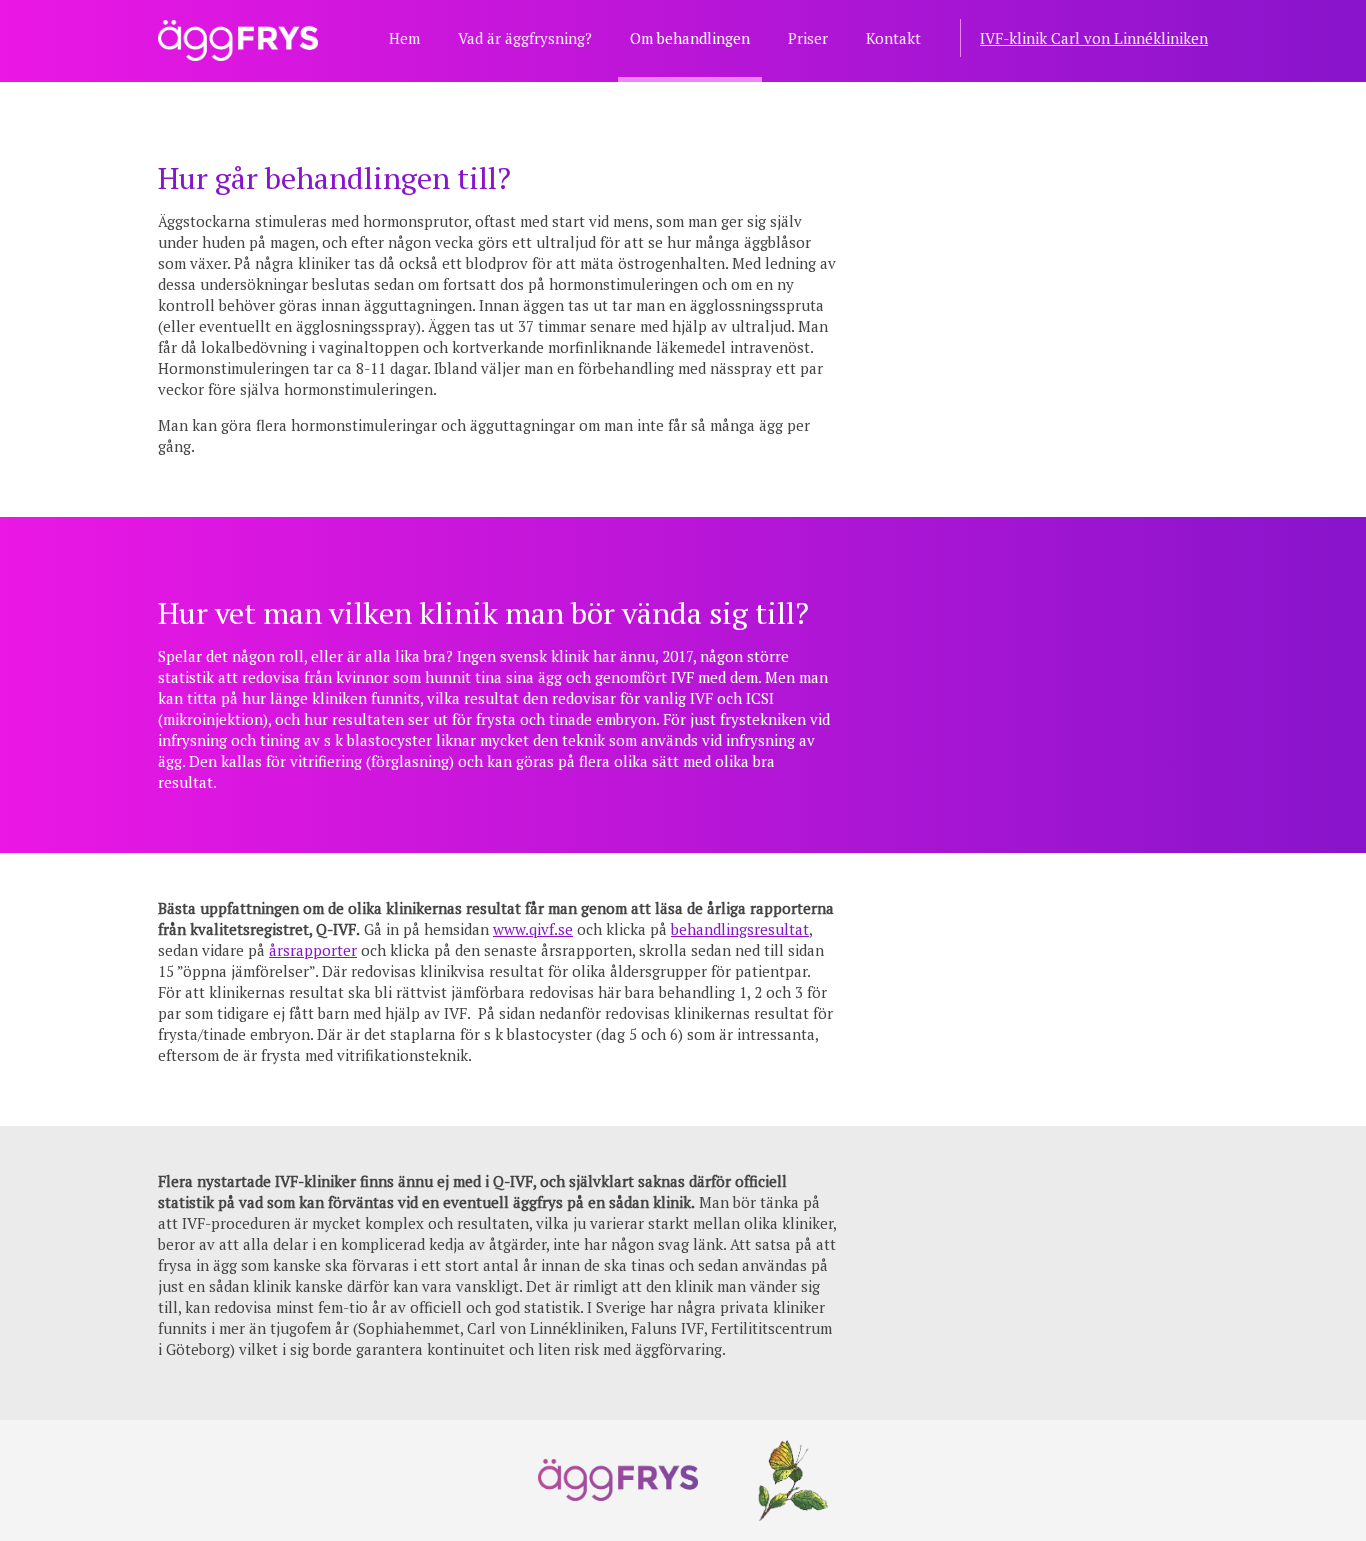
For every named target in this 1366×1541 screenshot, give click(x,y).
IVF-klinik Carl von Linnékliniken (1094, 38)
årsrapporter (313, 950)
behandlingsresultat (740, 929)
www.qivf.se (533, 929)
